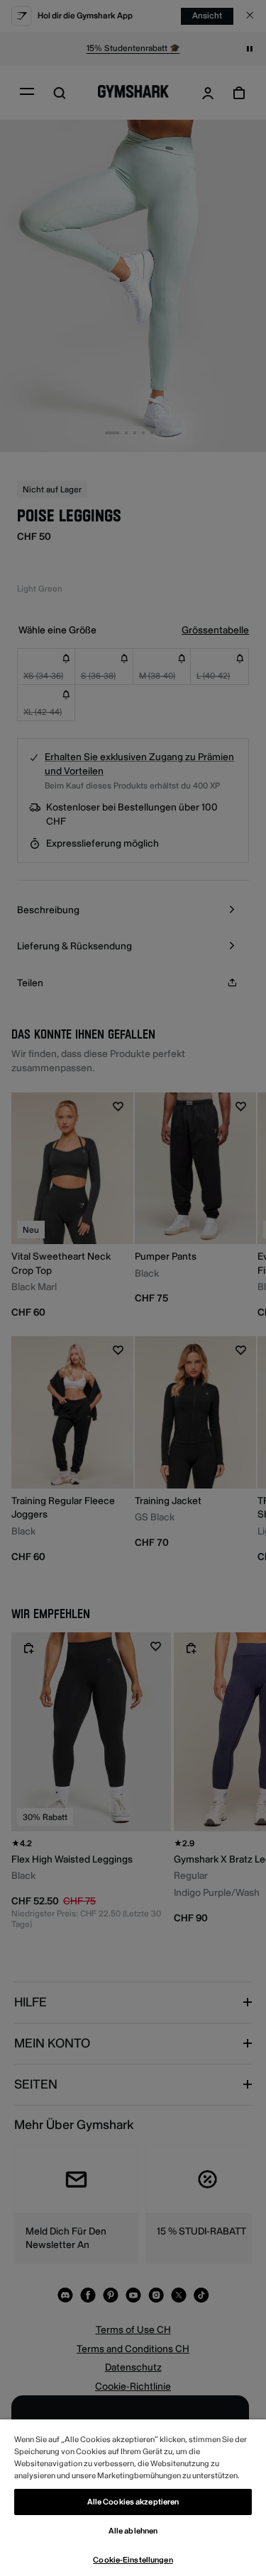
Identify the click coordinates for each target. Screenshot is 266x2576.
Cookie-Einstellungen (133, 2560)
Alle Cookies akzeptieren (133, 2502)
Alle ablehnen (133, 2531)
